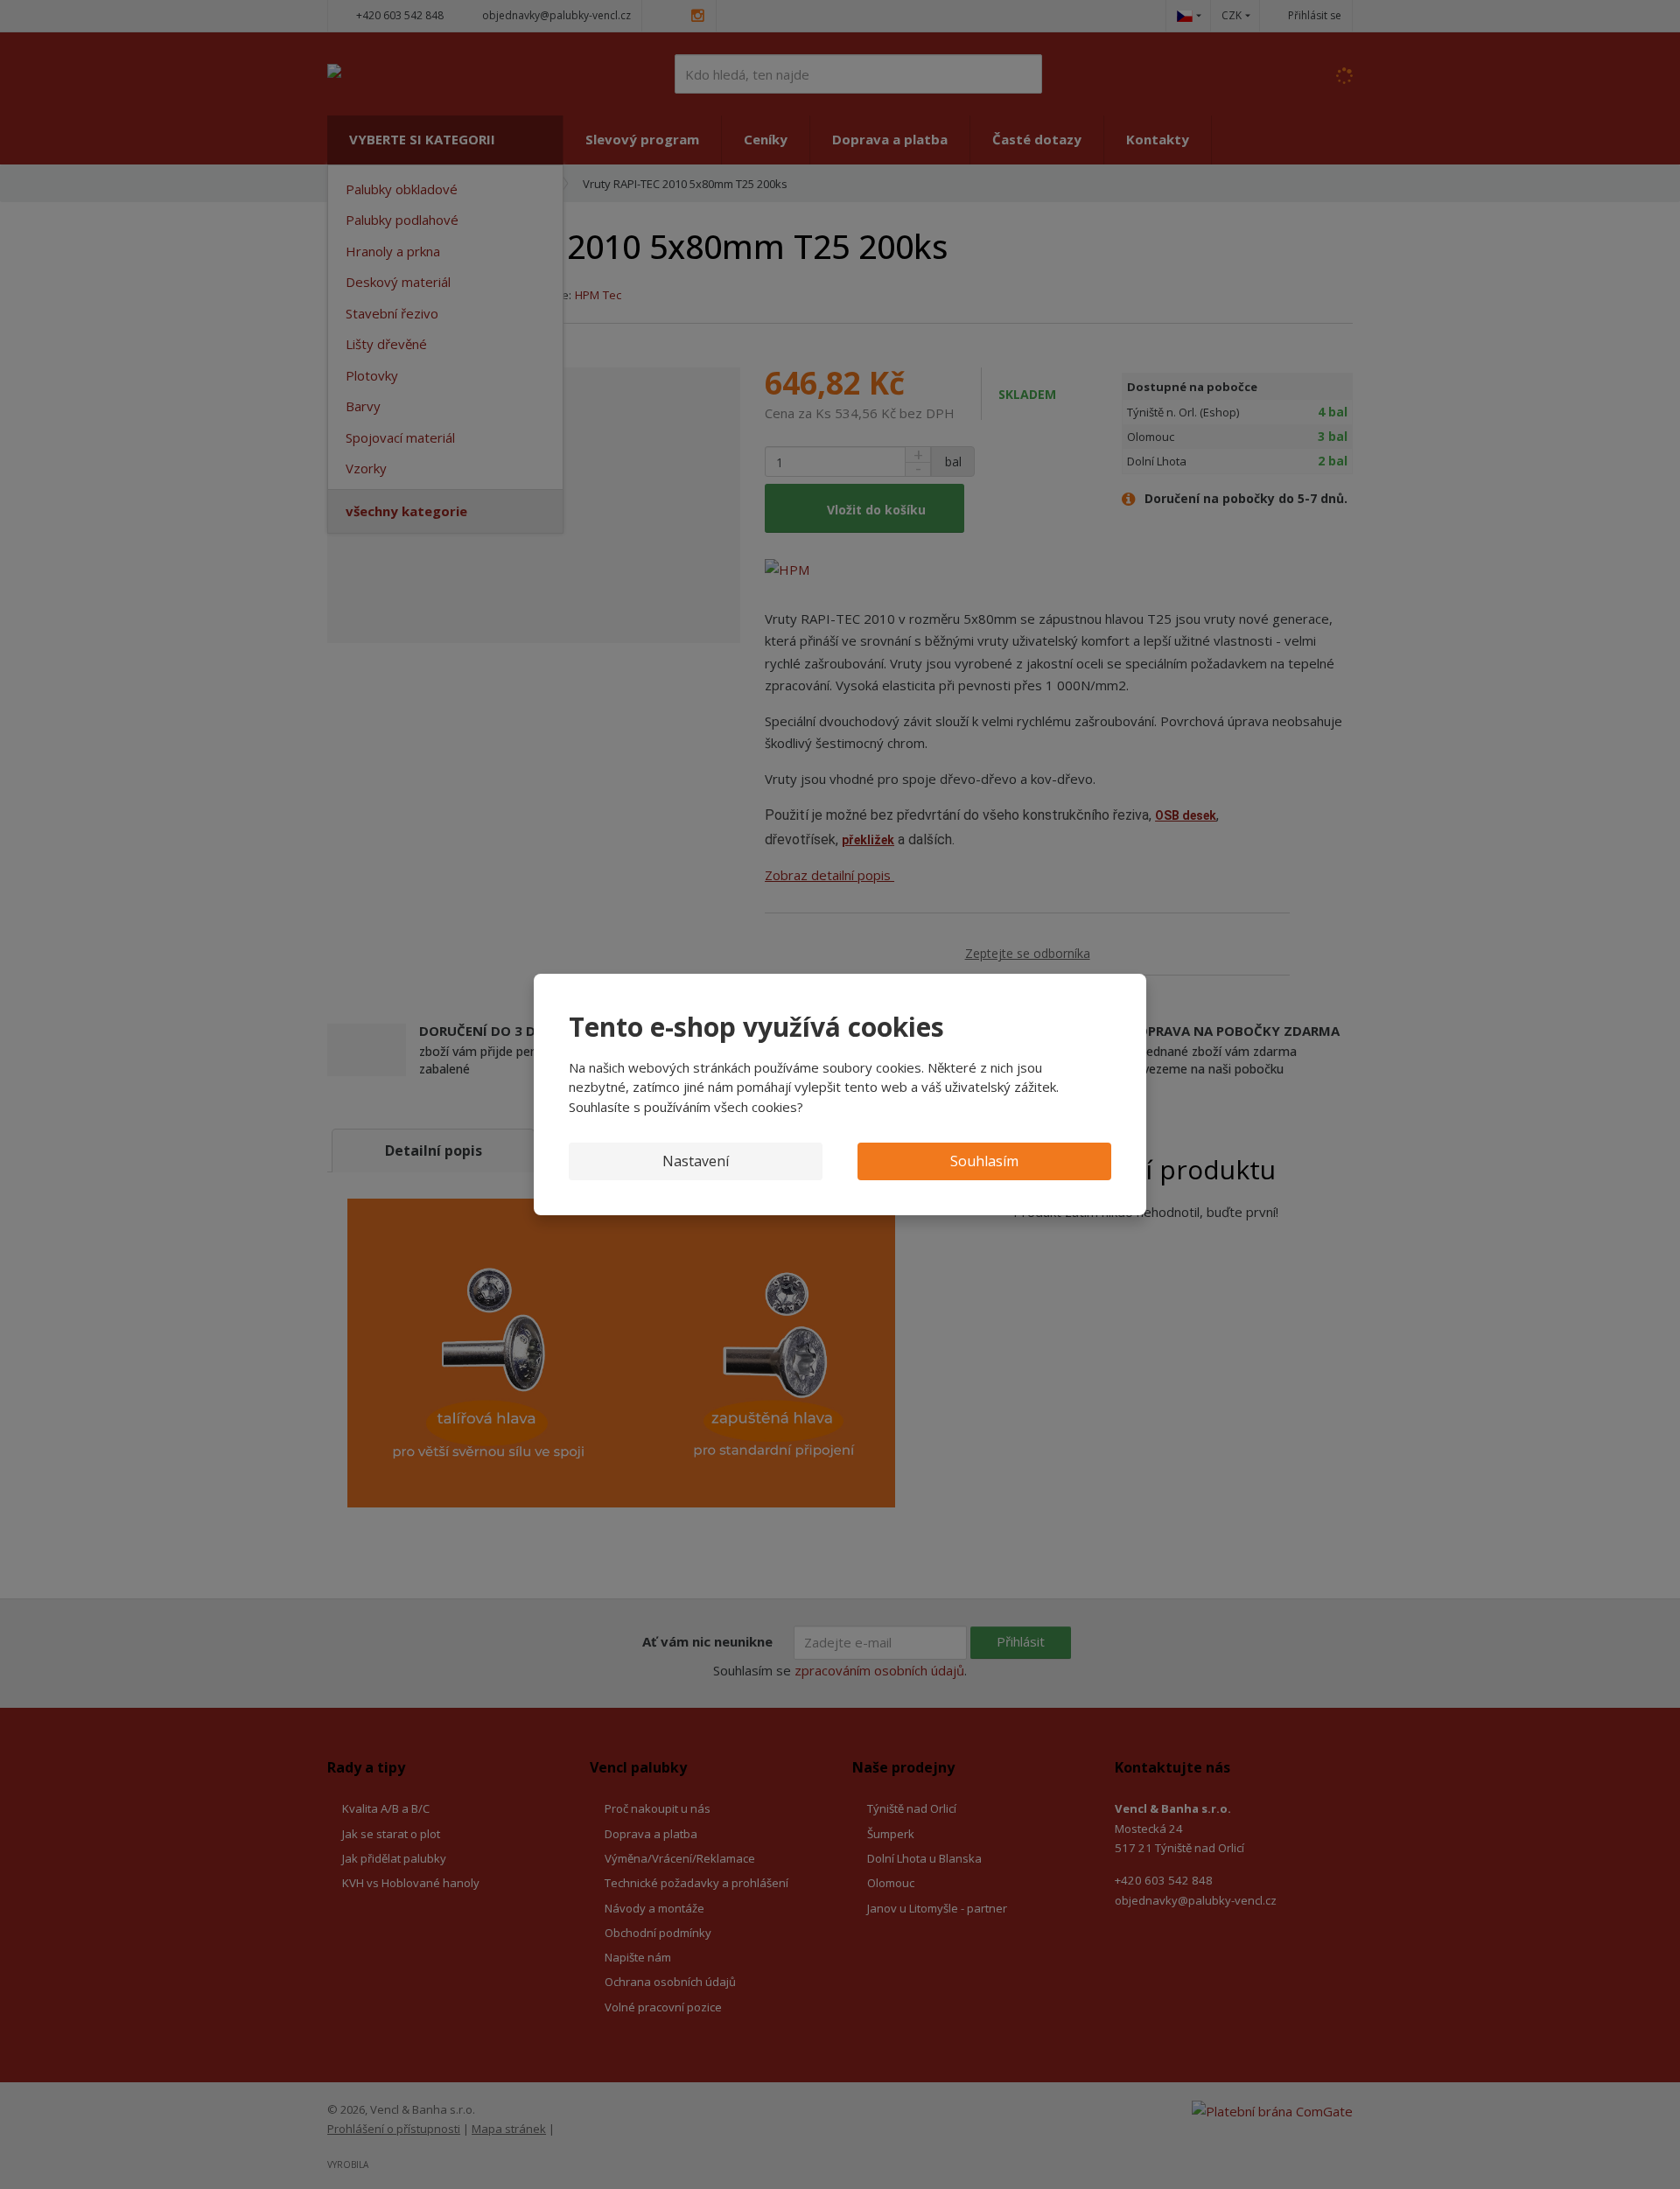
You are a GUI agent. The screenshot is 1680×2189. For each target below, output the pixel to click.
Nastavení (696, 1161)
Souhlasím (984, 1161)
